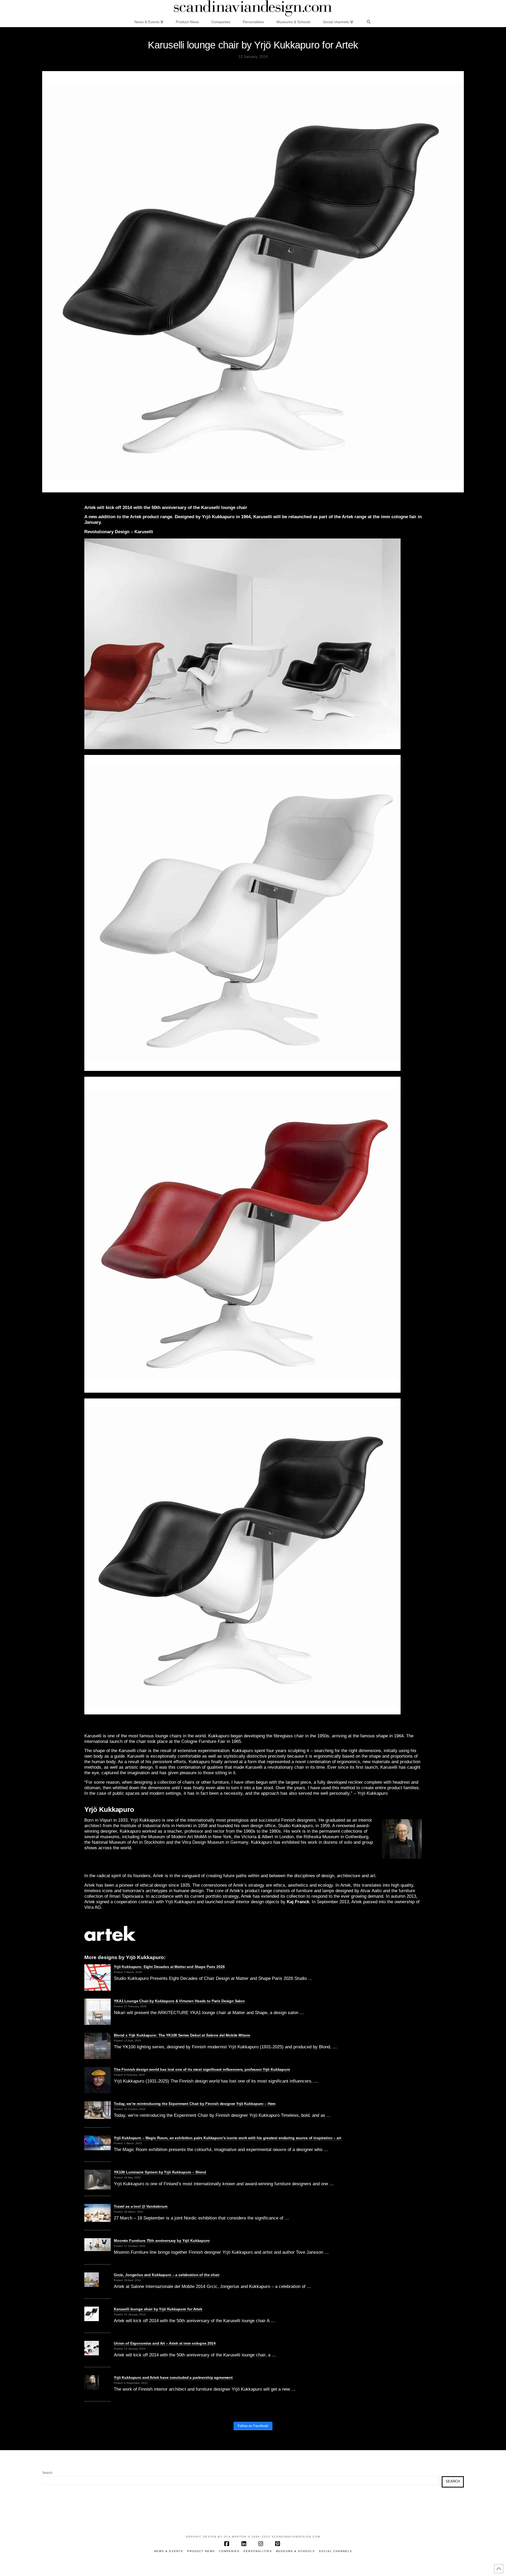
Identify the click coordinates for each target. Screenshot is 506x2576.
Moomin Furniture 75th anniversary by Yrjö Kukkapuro (162, 2241)
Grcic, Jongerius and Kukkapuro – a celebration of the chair (167, 2275)
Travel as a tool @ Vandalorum (141, 2206)
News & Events (169, 2551)
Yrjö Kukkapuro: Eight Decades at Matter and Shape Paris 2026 (169, 1967)
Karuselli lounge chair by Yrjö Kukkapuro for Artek (158, 2309)
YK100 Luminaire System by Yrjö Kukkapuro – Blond (160, 2172)
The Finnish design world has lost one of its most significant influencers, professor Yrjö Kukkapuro (202, 2069)
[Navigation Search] (369, 22)
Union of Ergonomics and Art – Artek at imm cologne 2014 (165, 2343)
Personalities (258, 2551)
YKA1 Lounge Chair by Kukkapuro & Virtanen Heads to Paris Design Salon (179, 2001)
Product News (201, 2551)
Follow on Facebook (253, 2426)
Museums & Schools (295, 2551)
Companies (229, 2551)
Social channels (335, 2551)
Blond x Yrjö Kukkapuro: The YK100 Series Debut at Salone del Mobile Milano (182, 2035)
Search (47, 2473)
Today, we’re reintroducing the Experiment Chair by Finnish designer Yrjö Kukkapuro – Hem (195, 2104)
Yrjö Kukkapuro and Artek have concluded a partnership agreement (173, 2377)
